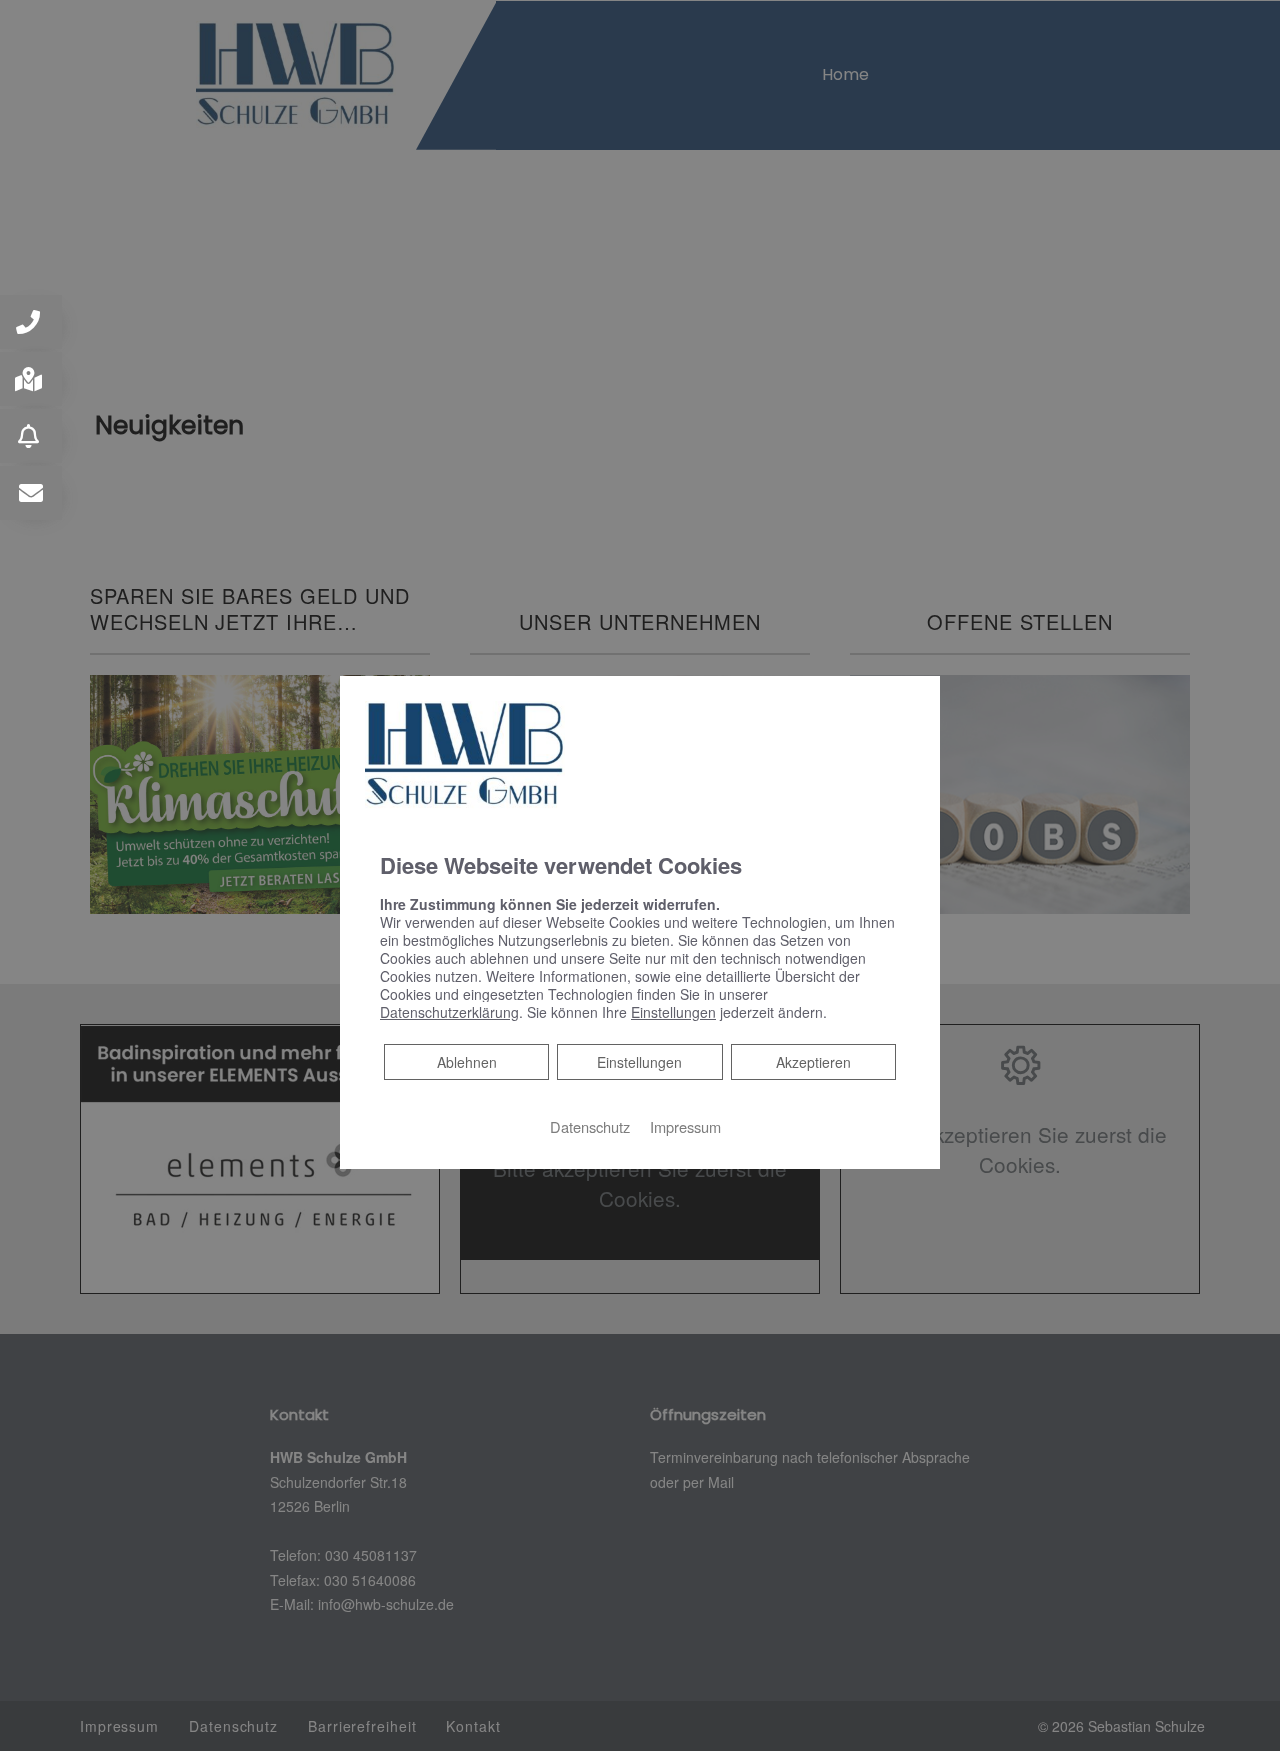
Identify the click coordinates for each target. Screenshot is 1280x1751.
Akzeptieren (813, 1061)
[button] (31, 322)
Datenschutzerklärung (449, 1011)
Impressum (685, 1125)
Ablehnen (466, 1060)
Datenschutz (590, 1125)
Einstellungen (639, 1061)
